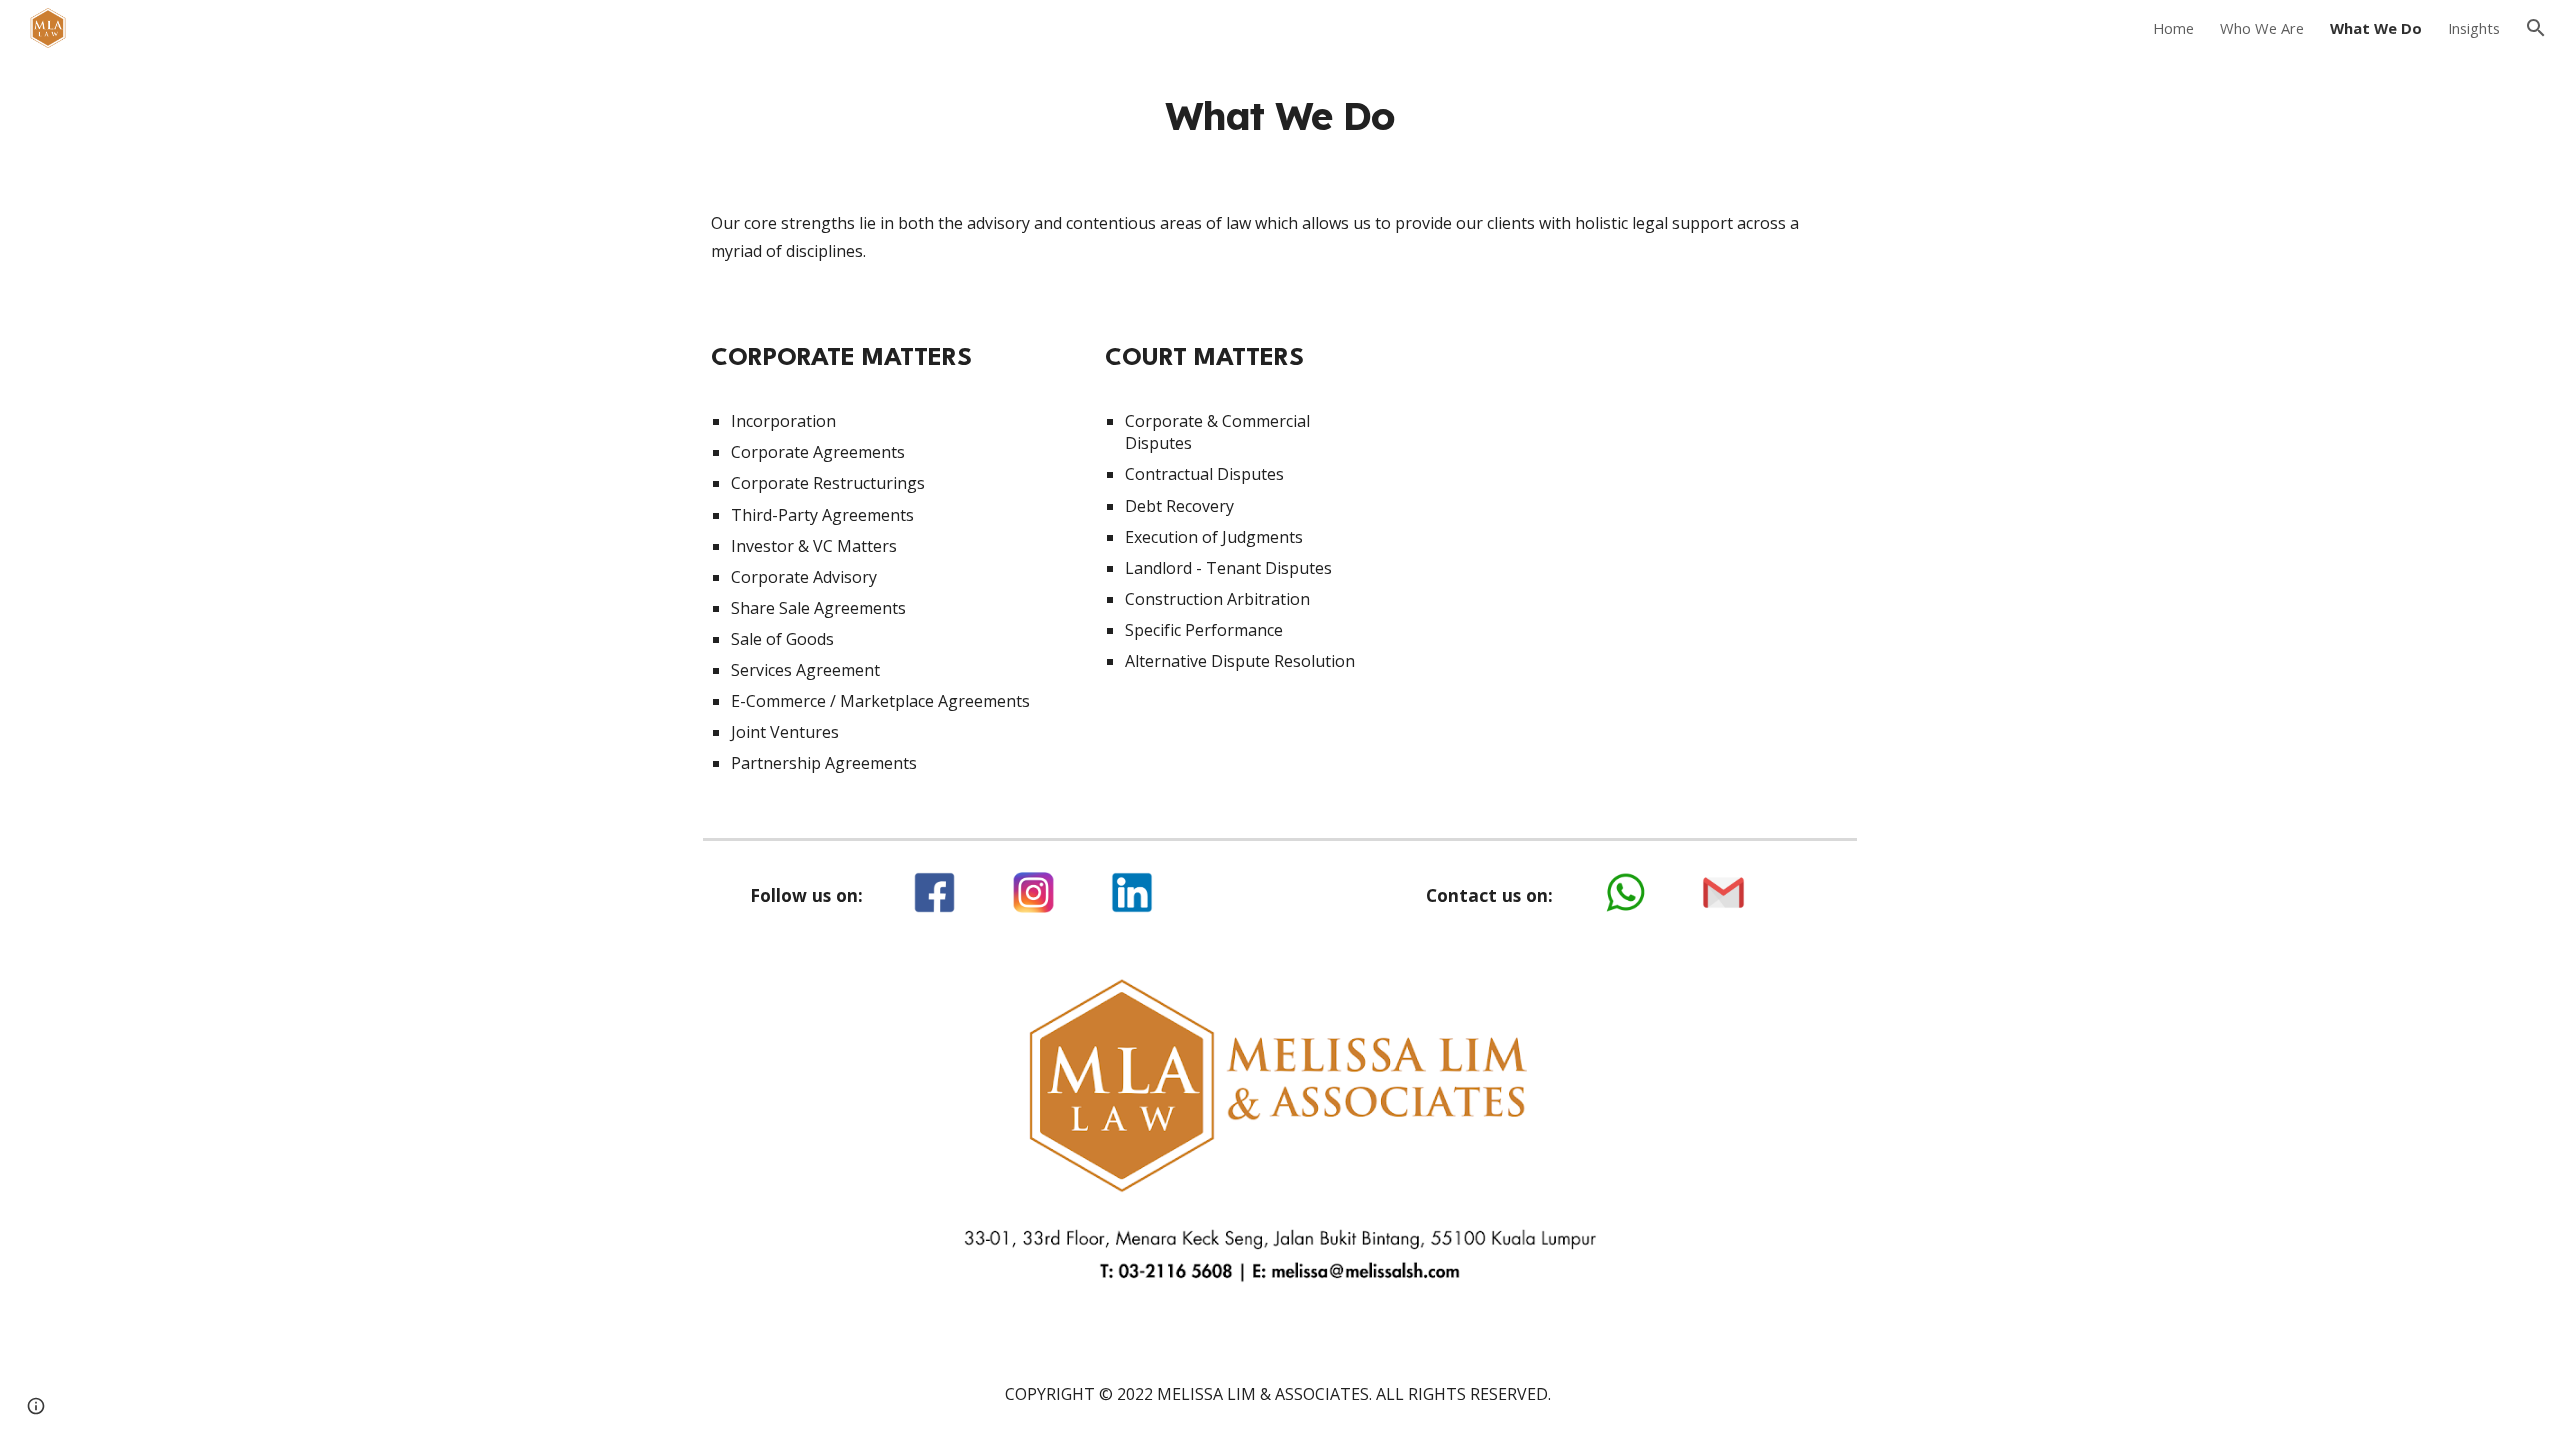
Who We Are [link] (2262, 28)
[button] (2536, 28)
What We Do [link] (2376, 28)
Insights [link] (2474, 28)
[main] (1280, 116)
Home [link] (2173, 28)
